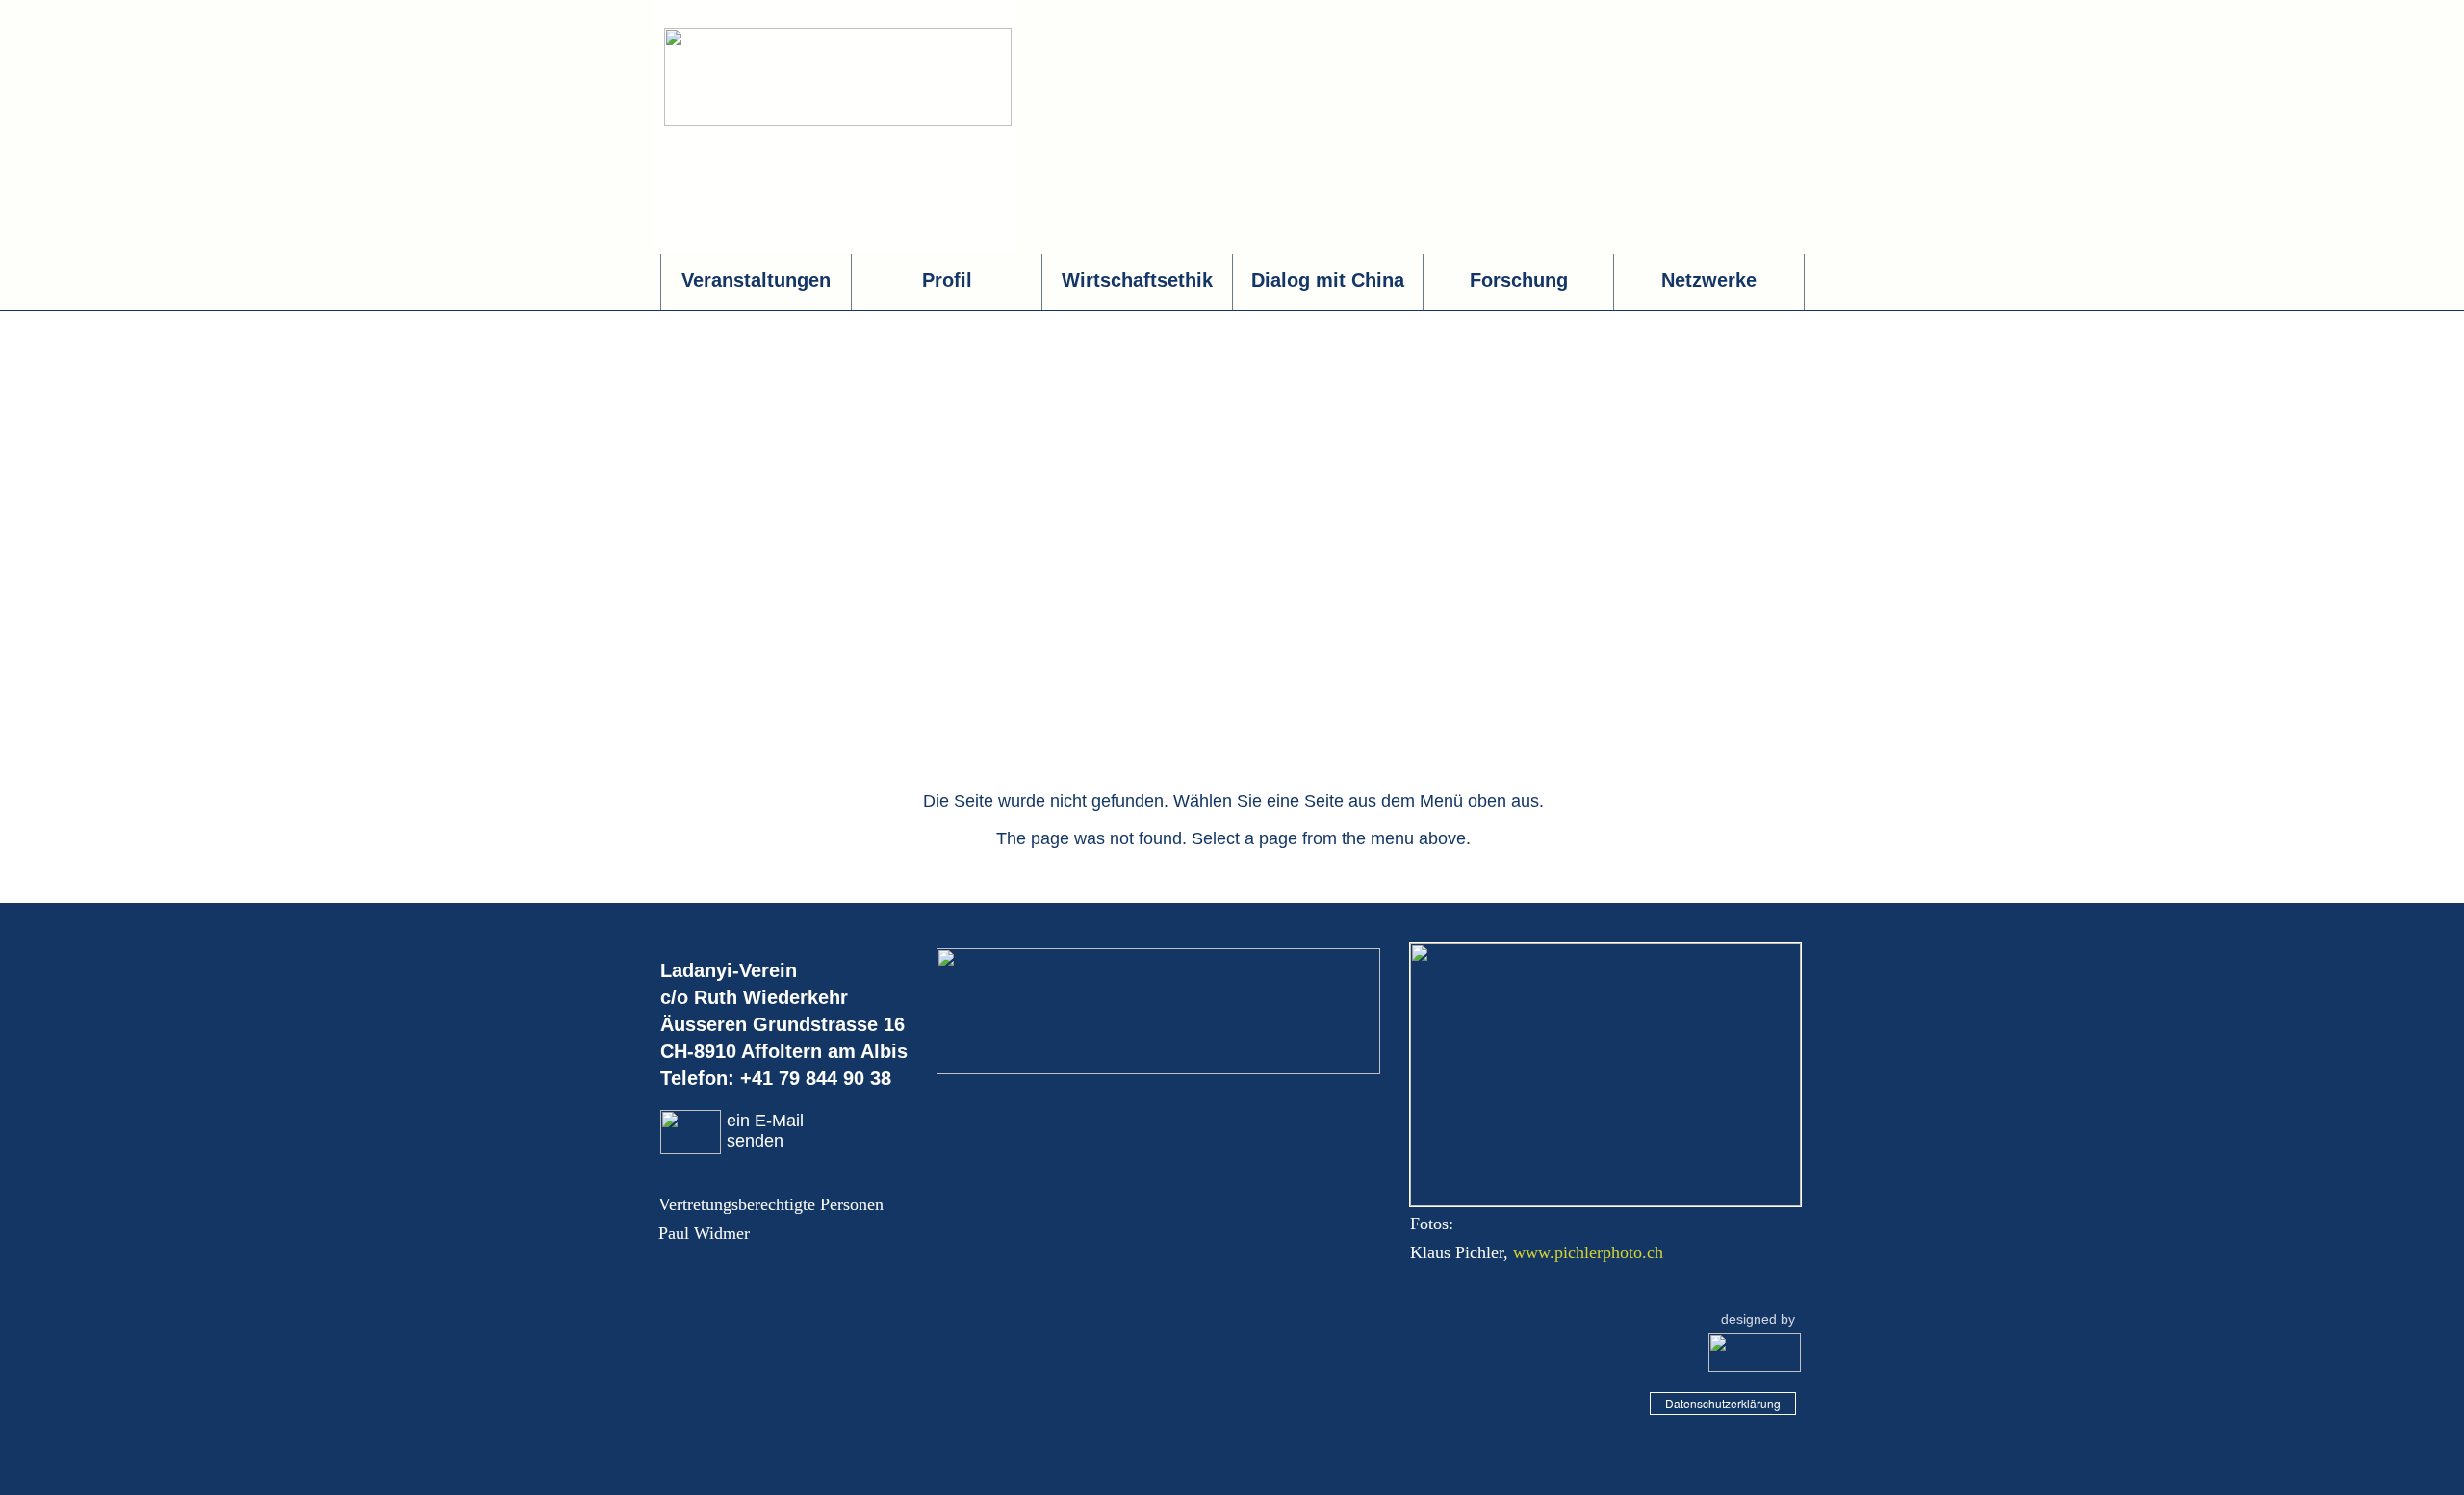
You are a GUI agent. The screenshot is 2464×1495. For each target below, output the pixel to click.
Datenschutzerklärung (1723, 1403)
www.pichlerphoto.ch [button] (1588, 1252)
